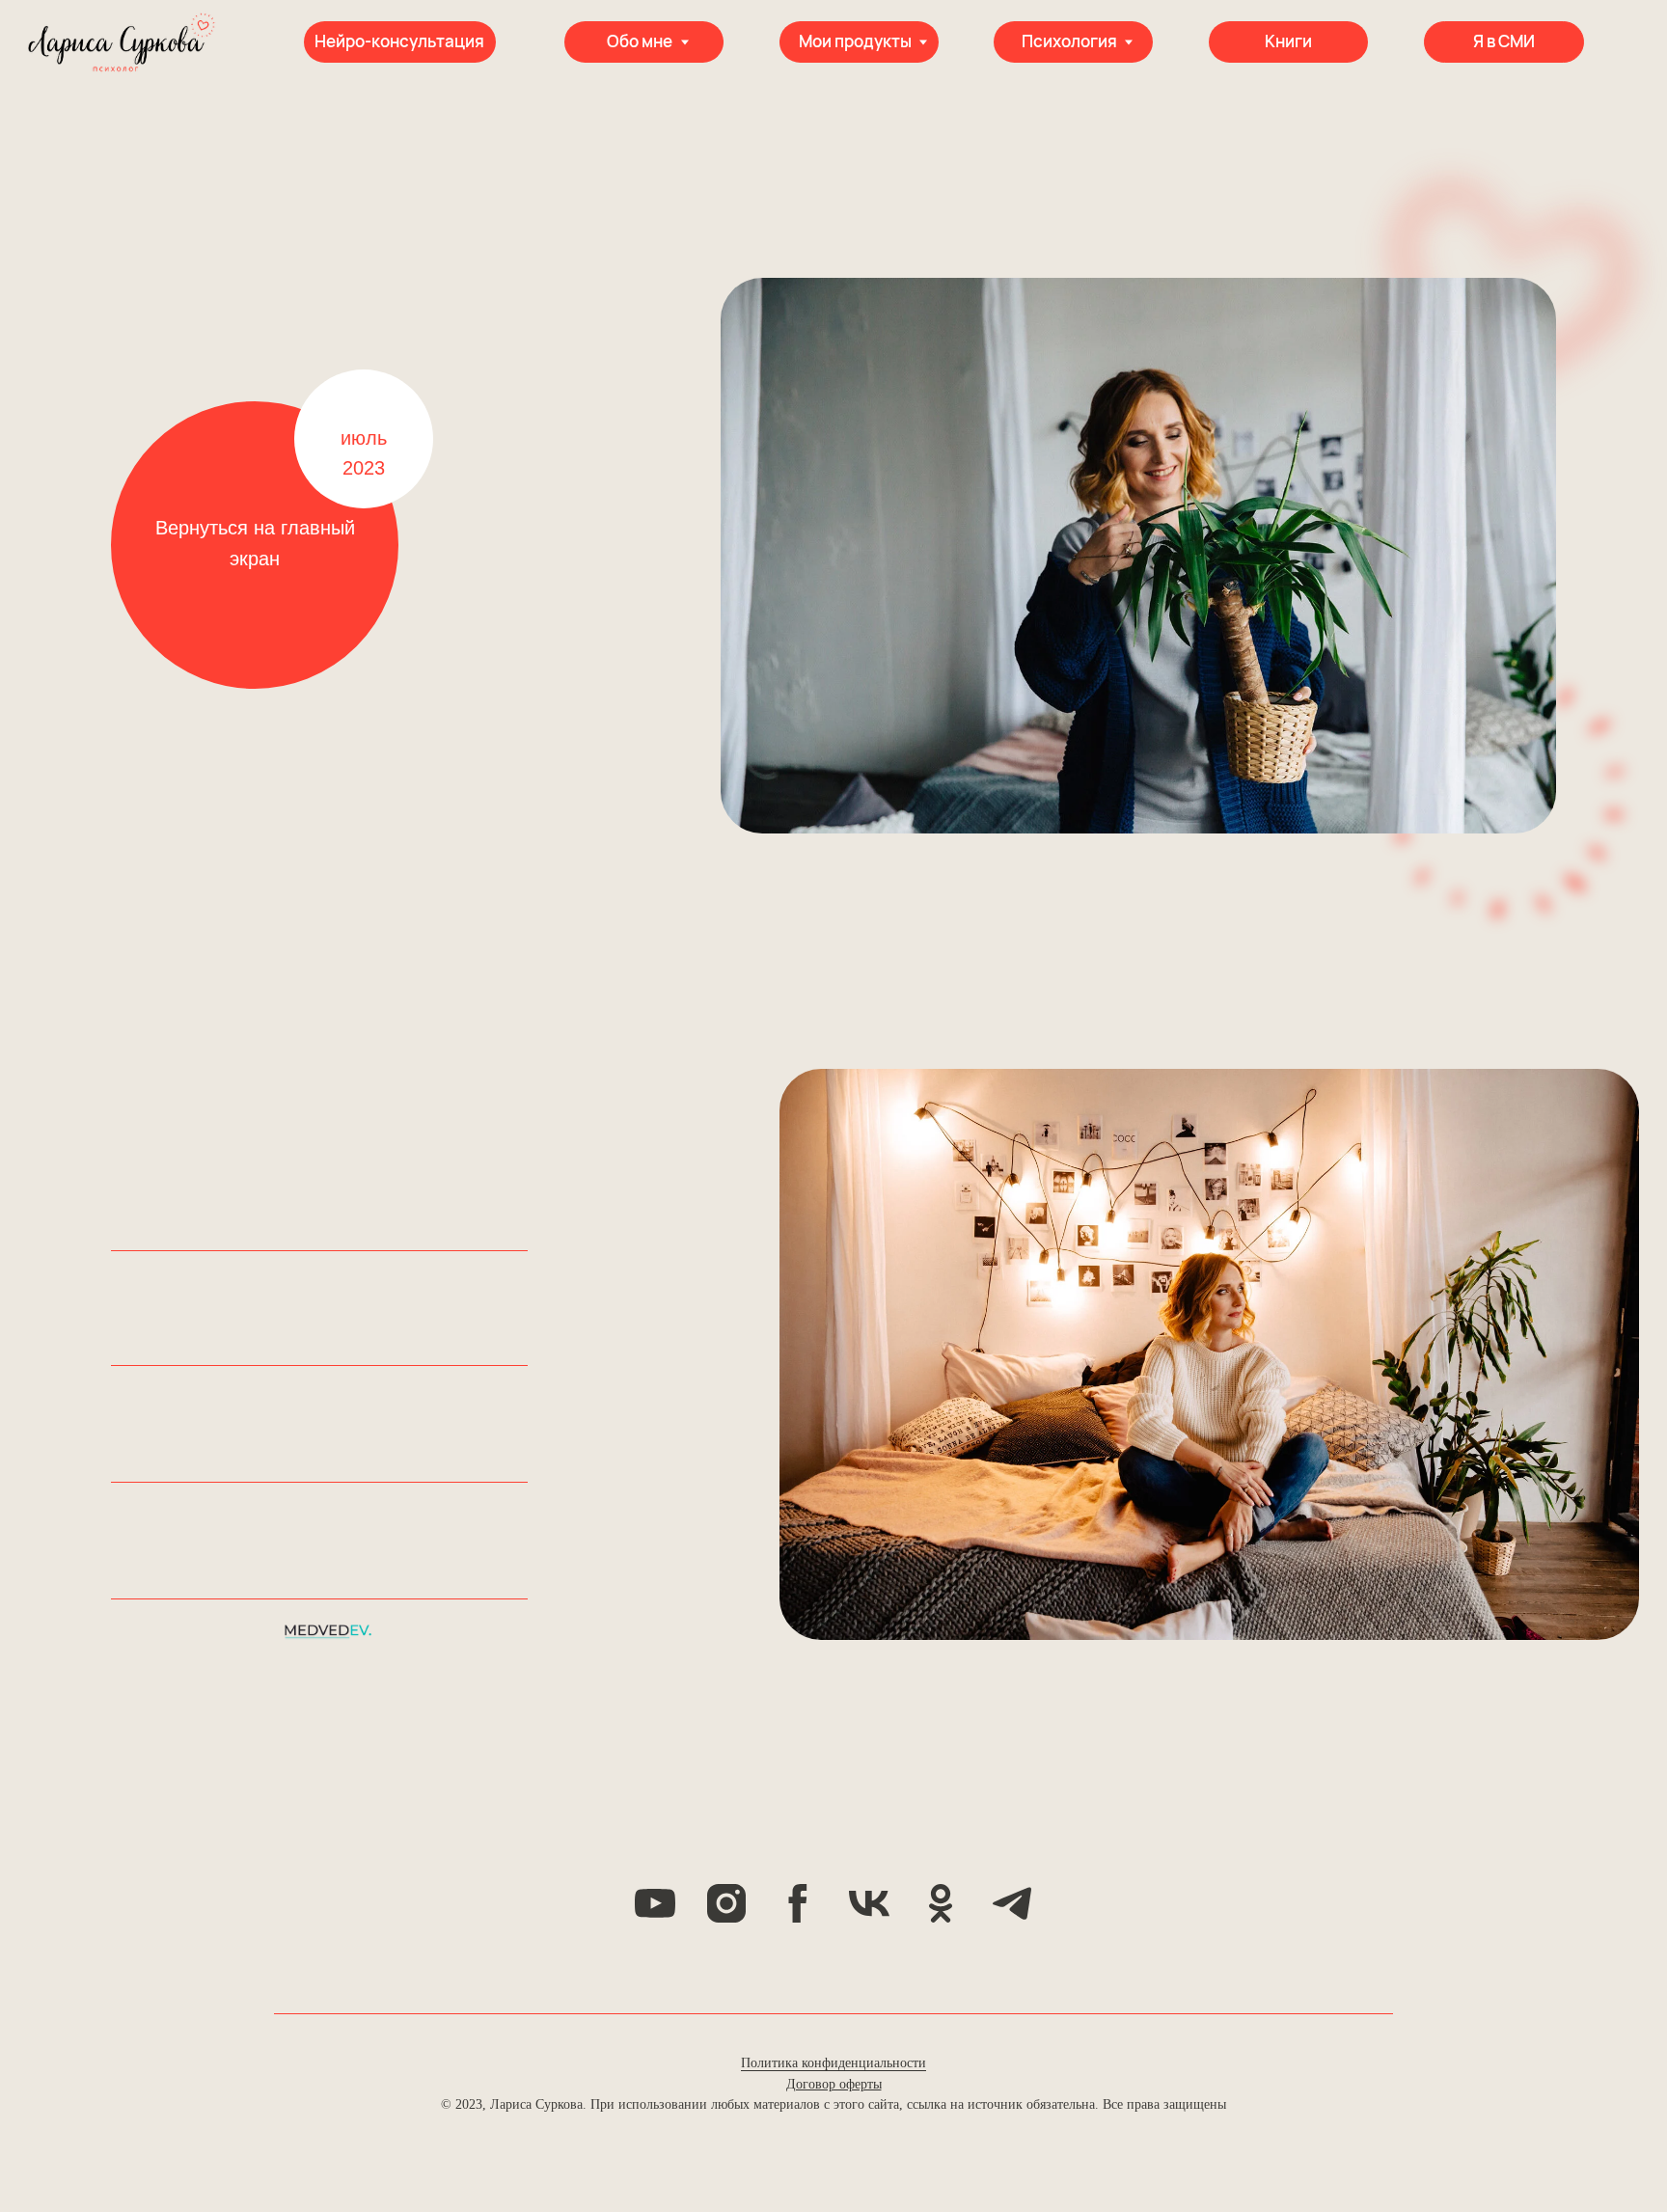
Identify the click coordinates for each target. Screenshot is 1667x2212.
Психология (1069, 41)
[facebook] (798, 1903)
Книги (1288, 41)
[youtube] (655, 1903)
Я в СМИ (1504, 41)
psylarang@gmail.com (210, 1349)
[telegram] (1012, 1903)
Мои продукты (855, 41)
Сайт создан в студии (193, 1629)
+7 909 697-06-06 (190, 1469)
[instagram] (726, 1903)
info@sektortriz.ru (192, 1584)
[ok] (941, 1903)
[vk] (869, 1903)
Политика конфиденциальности (833, 2063)
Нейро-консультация (399, 41)
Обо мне (640, 41)
